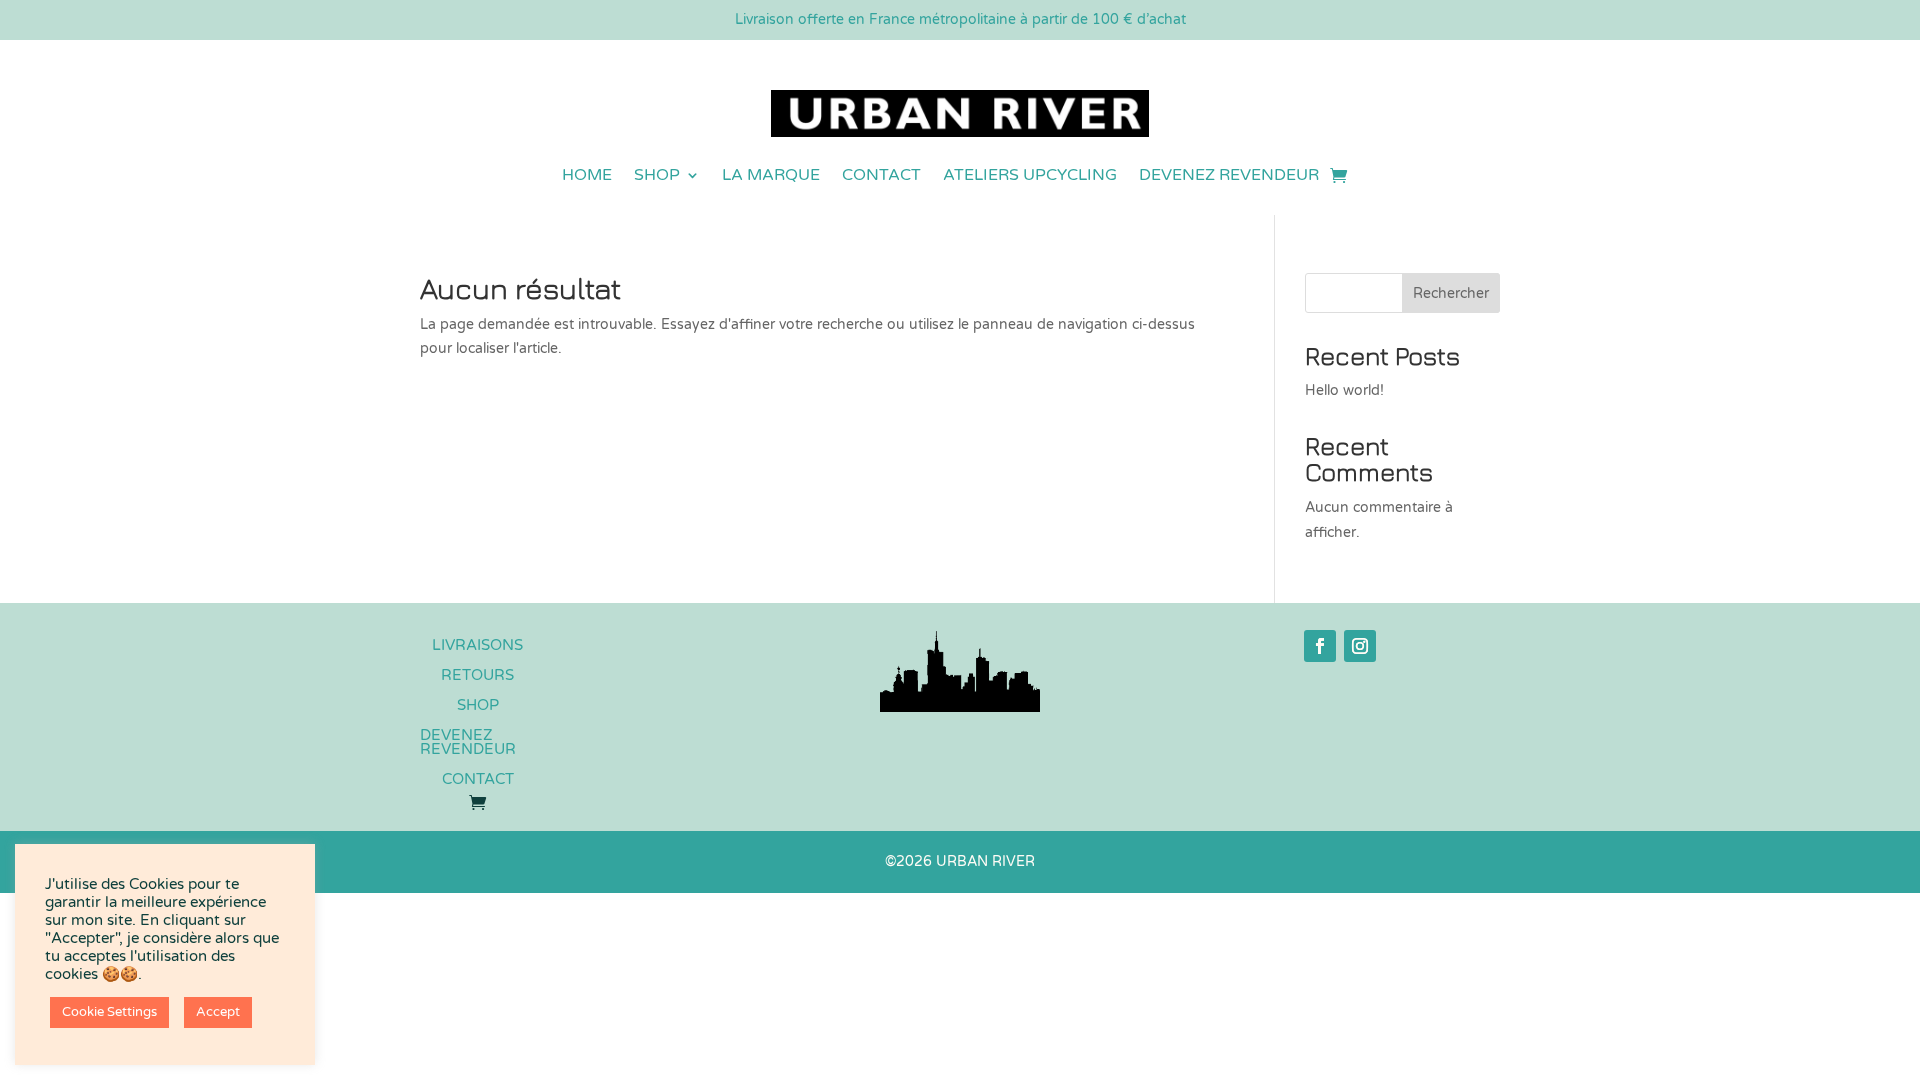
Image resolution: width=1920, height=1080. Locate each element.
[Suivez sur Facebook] (1320, 646)
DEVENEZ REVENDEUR (1229, 175)
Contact (881, 175)
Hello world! (1344, 390)
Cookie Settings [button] (109, 1012)
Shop (657, 175)
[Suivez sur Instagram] (1360, 646)
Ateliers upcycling (1030, 175)
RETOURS (477, 676)
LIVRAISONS (477, 646)
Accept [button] (218, 1012)
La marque (771, 175)
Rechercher (1451, 293)
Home (587, 175)
